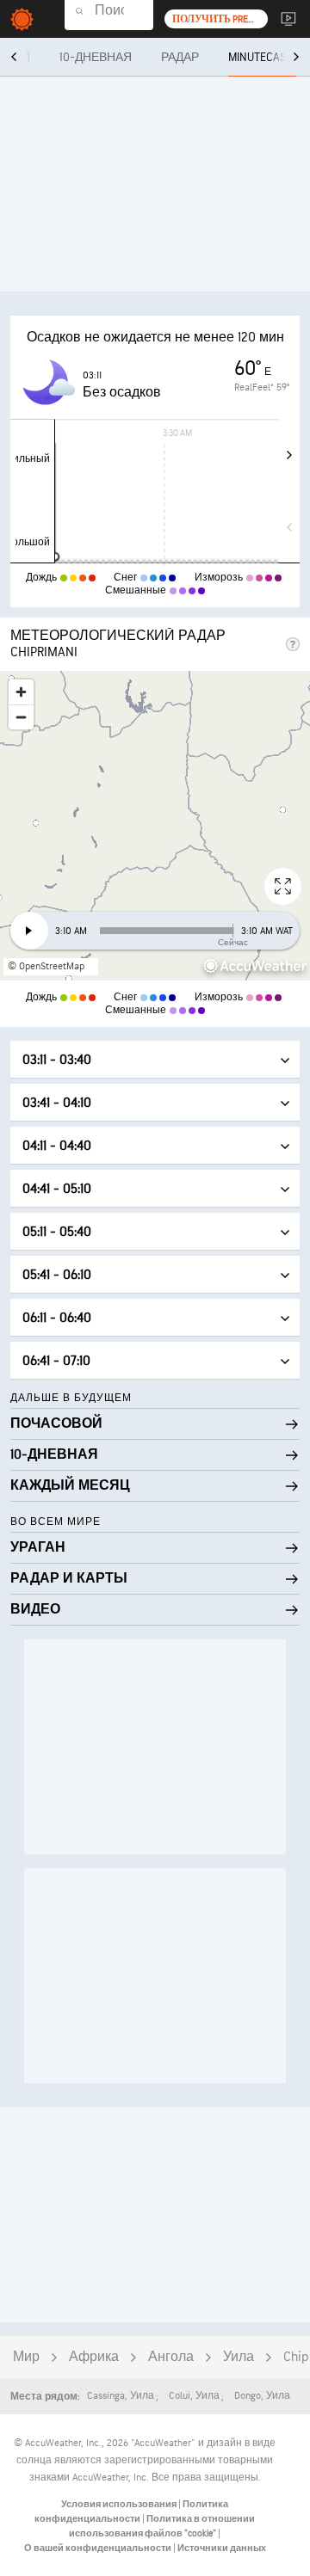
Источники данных (222, 2548)
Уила (239, 2357)
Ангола (171, 2357)
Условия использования (120, 2504)
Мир (26, 2357)
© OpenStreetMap (46, 966)
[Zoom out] (21, 717)
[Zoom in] (21, 692)
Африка (94, 2357)
